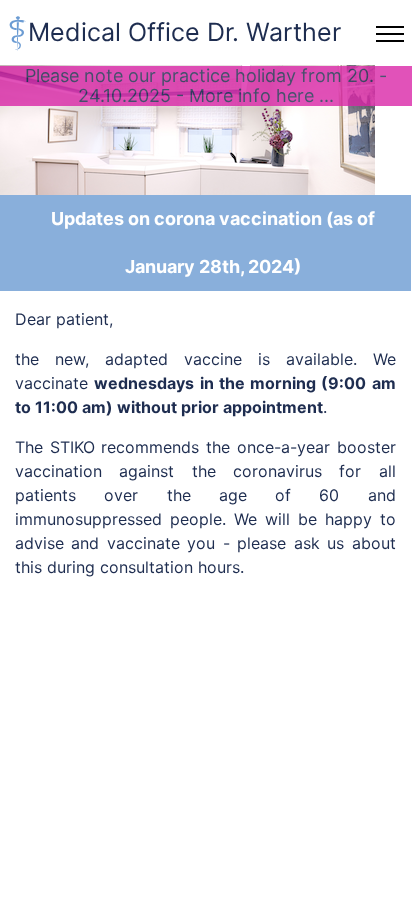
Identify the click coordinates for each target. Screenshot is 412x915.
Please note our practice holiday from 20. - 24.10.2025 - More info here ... (206, 85)
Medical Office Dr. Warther (184, 32)
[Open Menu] (390, 34)
